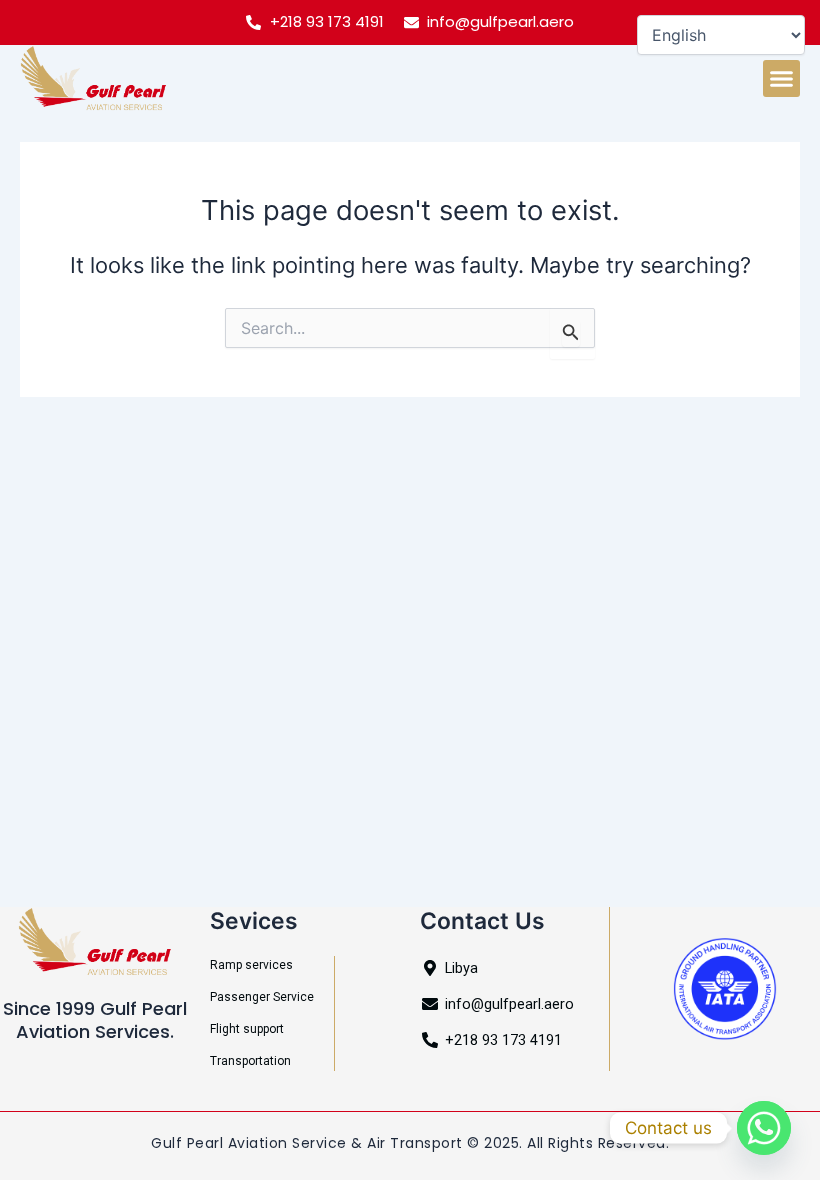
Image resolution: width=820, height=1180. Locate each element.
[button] (782, 79)
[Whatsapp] (764, 1128)
